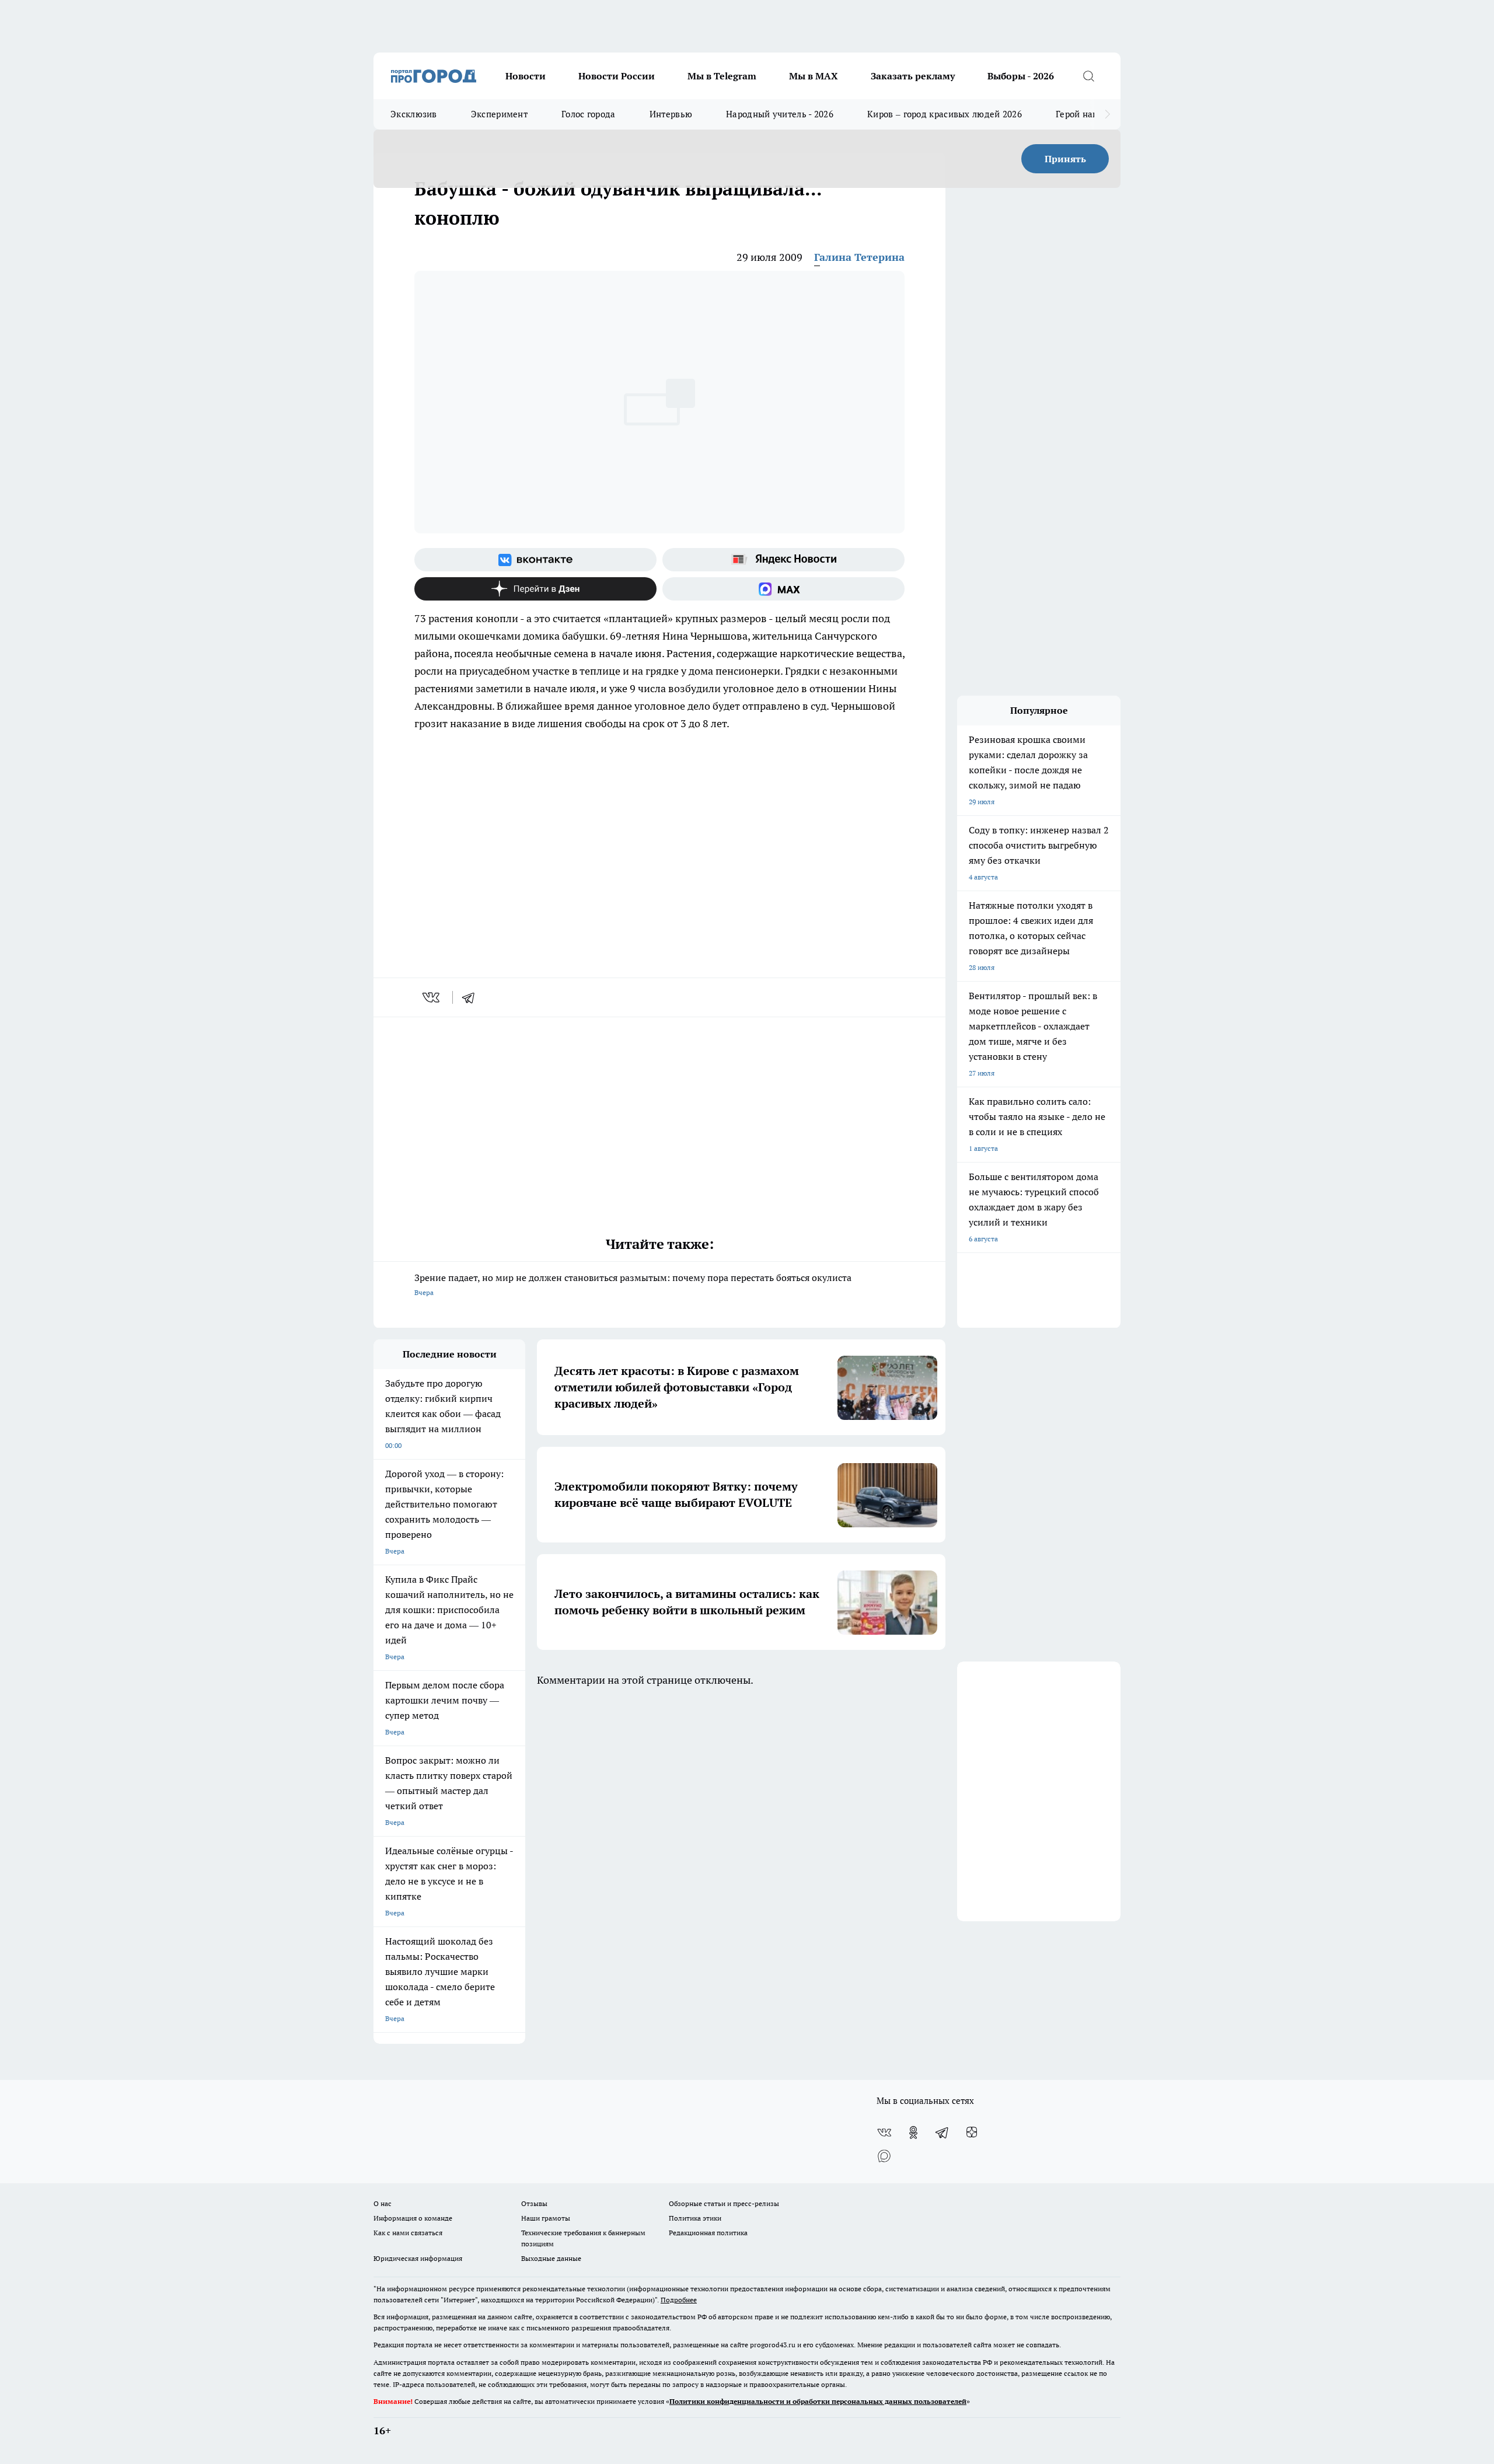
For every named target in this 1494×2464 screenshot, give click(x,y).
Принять (1065, 159)
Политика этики (695, 2218)
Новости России (617, 76)
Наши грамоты (546, 2218)
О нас (383, 2203)
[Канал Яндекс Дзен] (535, 589)
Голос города (589, 114)
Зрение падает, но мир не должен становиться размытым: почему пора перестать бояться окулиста (633, 1284)
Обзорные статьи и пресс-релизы (724, 2203)
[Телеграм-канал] (943, 2133)
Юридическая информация (418, 2258)
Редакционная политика (708, 2233)
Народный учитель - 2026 (780, 114)
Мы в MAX (814, 76)
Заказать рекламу (913, 76)
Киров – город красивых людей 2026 (945, 114)
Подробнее (679, 2300)
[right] (1107, 114)
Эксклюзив (414, 114)
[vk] (432, 997)
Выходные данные (551, 2258)
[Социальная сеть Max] (783, 589)
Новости (526, 76)
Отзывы (534, 2203)
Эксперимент (499, 114)
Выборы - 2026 (1021, 76)
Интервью (671, 114)
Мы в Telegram (722, 76)
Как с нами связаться (408, 2233)
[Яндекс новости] (783, 560)
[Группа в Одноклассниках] (913, 2133)
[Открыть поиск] (1088, 76)
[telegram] (472, 997)
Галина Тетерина (859, 257)
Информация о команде (413, 2218)
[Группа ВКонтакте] (535, 560)
